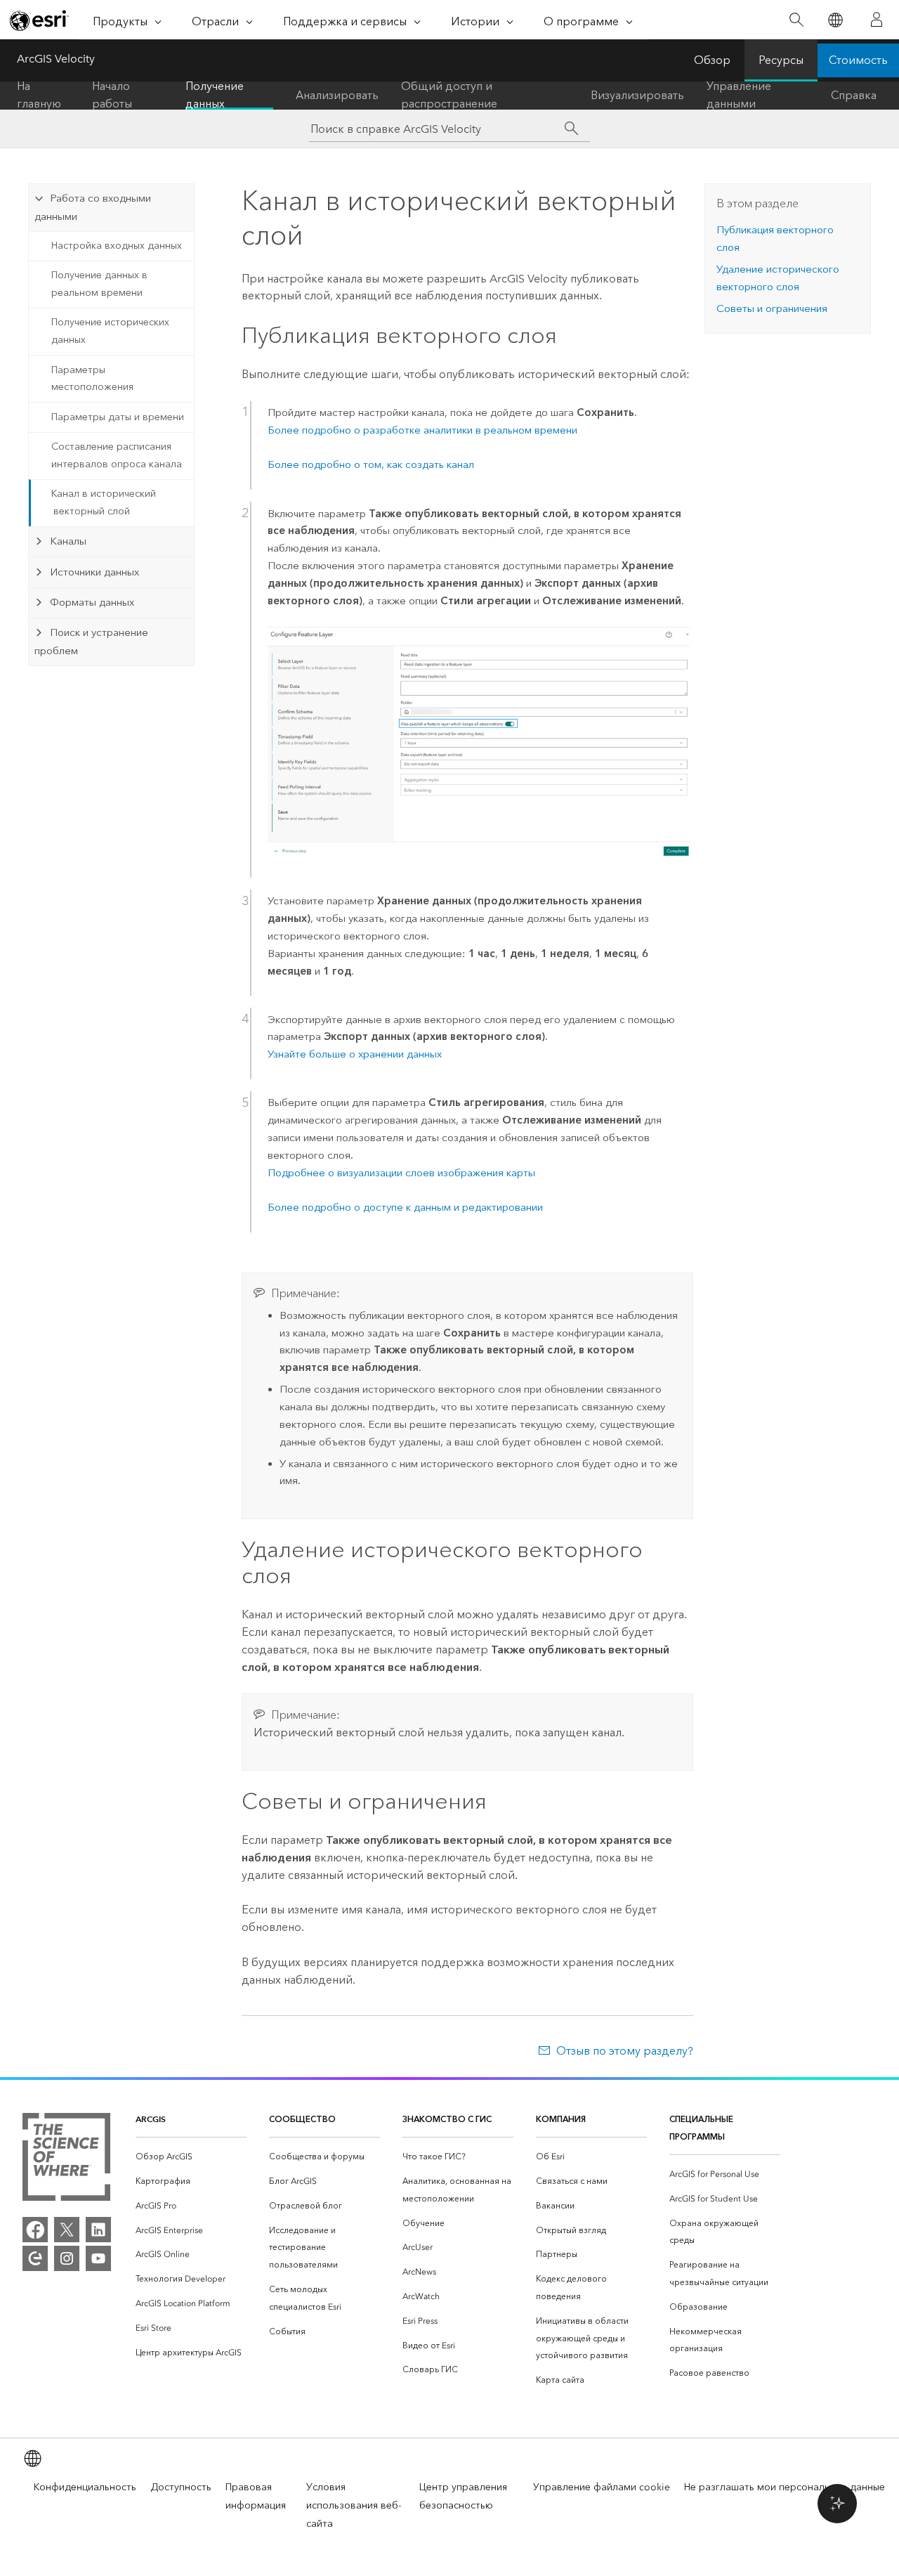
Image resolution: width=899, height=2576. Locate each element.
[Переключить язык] (835, 20)
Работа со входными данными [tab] (92, 207)
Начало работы (112, 96)
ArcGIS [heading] (151, 2119)
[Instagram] (67, 2258)
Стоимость (858, 60)
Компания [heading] (561, 2119)
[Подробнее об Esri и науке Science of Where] (66, 2160)
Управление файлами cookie (602, 2487)
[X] (67, 2230)
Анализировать (337, 95)
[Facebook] (35, 2230)
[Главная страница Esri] (39, 20)
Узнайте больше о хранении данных (355, 1054)
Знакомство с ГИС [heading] (447, 2119)
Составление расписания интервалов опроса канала (117, 455)
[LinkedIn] (98, 2230)
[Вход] (877, 20)
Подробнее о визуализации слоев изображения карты (401, 1173)
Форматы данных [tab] (92, 602)
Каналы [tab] (68, 541)
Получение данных (215, 96)
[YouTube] (98, 2258)
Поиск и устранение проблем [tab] (91, 642)
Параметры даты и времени (118, 417)
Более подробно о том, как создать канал (371, 464)
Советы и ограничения (772, 308)
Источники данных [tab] (94, 572)
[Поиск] (796, 20)
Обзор (712, 60)
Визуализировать (637, 95)
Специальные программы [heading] (701, 2128)
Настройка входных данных (117, 246)
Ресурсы (781, 60)
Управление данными (739, 96)
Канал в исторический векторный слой (104, 502)
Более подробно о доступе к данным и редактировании (405, 1207)
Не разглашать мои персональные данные (785, 2487)
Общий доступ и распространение (449, 96)
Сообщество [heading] (302, 2119)
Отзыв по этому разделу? (624, 2051)
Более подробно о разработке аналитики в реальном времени (422, 430)
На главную (39, 96)
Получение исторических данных (110, 331)
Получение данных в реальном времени (99, 284)
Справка (854, 95)
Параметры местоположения (92, 379)
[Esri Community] (35, 2258)
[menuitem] (191, 2157)
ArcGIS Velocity (56, 59)
